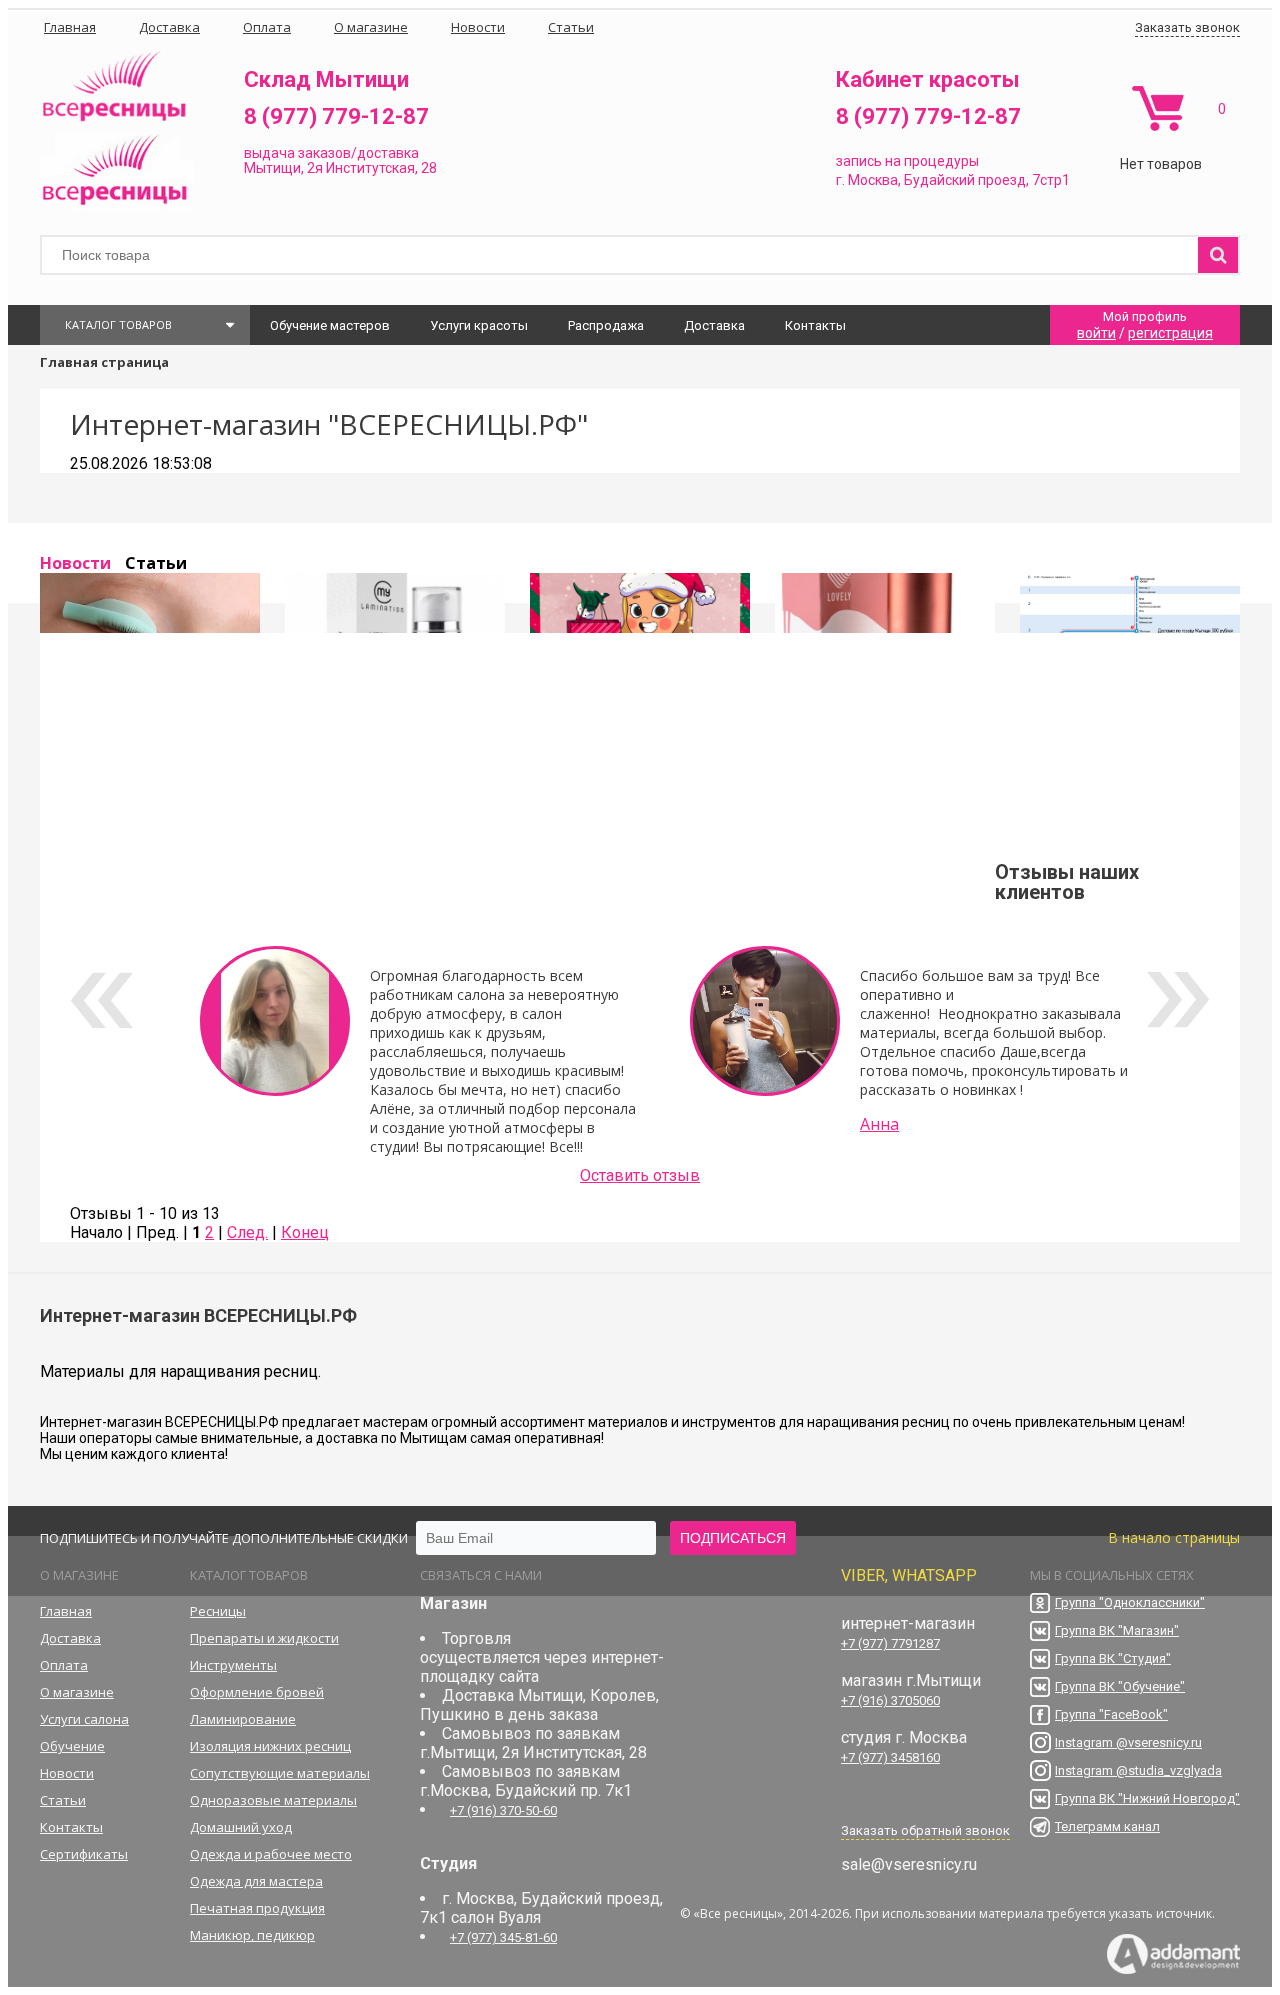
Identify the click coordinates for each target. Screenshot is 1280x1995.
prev (101, 1000)
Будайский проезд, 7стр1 (987, 180)
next (1178, 1000)
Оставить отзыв (640, 1175)
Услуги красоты (479, 325)
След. (247, 1232)
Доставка (714, 325)
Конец (305, 1232)
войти (1096, 333)
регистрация (1170, 333)
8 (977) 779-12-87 (336, 116)
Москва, (874, 180)
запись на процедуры (907, 161)
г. (842, 180)
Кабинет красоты (928, 79)
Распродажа (606, 325)
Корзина (1157, 108)
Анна (879, 1124)
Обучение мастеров (330, 325)
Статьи (156, 563)
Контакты (815, 325)
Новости (75, 563)
